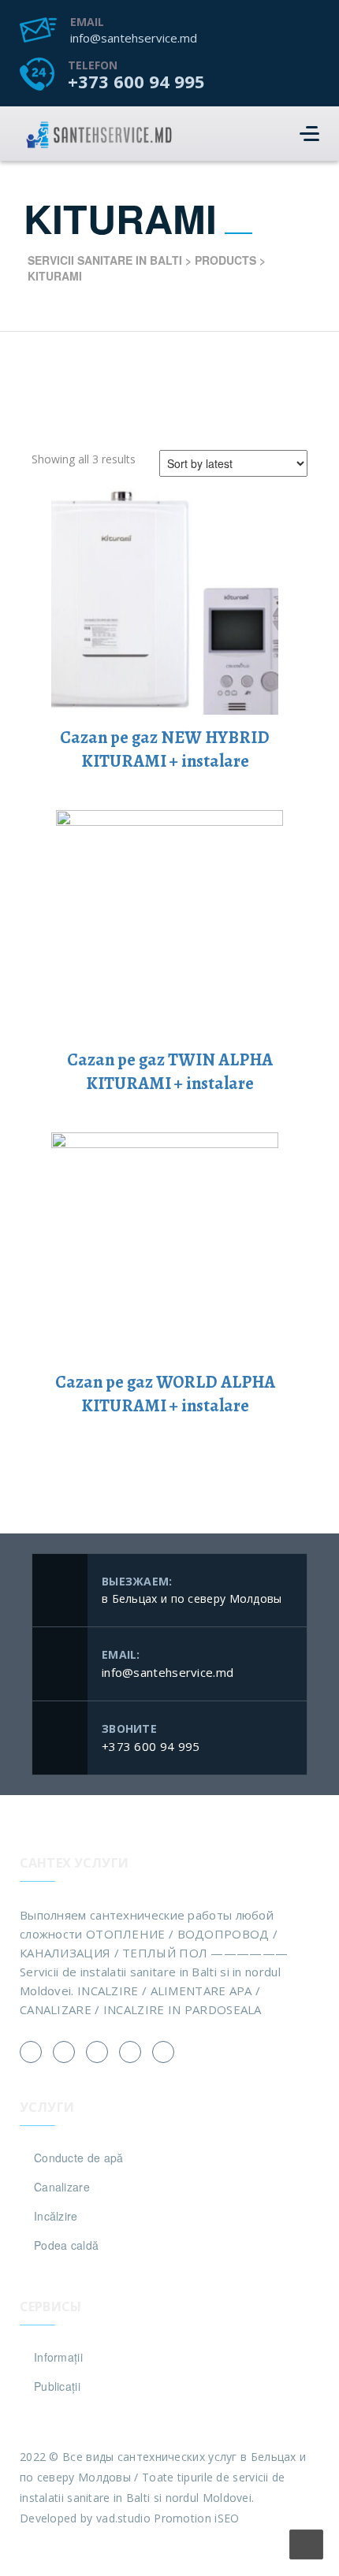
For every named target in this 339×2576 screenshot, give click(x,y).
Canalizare (62, 2187)
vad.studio (123, 2518)
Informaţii (58, 2357)
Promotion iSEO (196, 2518)
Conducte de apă (79, 2158)
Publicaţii (57, 2386)
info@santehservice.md (134, 38)
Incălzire (56, 2216)
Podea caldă (66, 2245)
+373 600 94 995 (136, 81)
